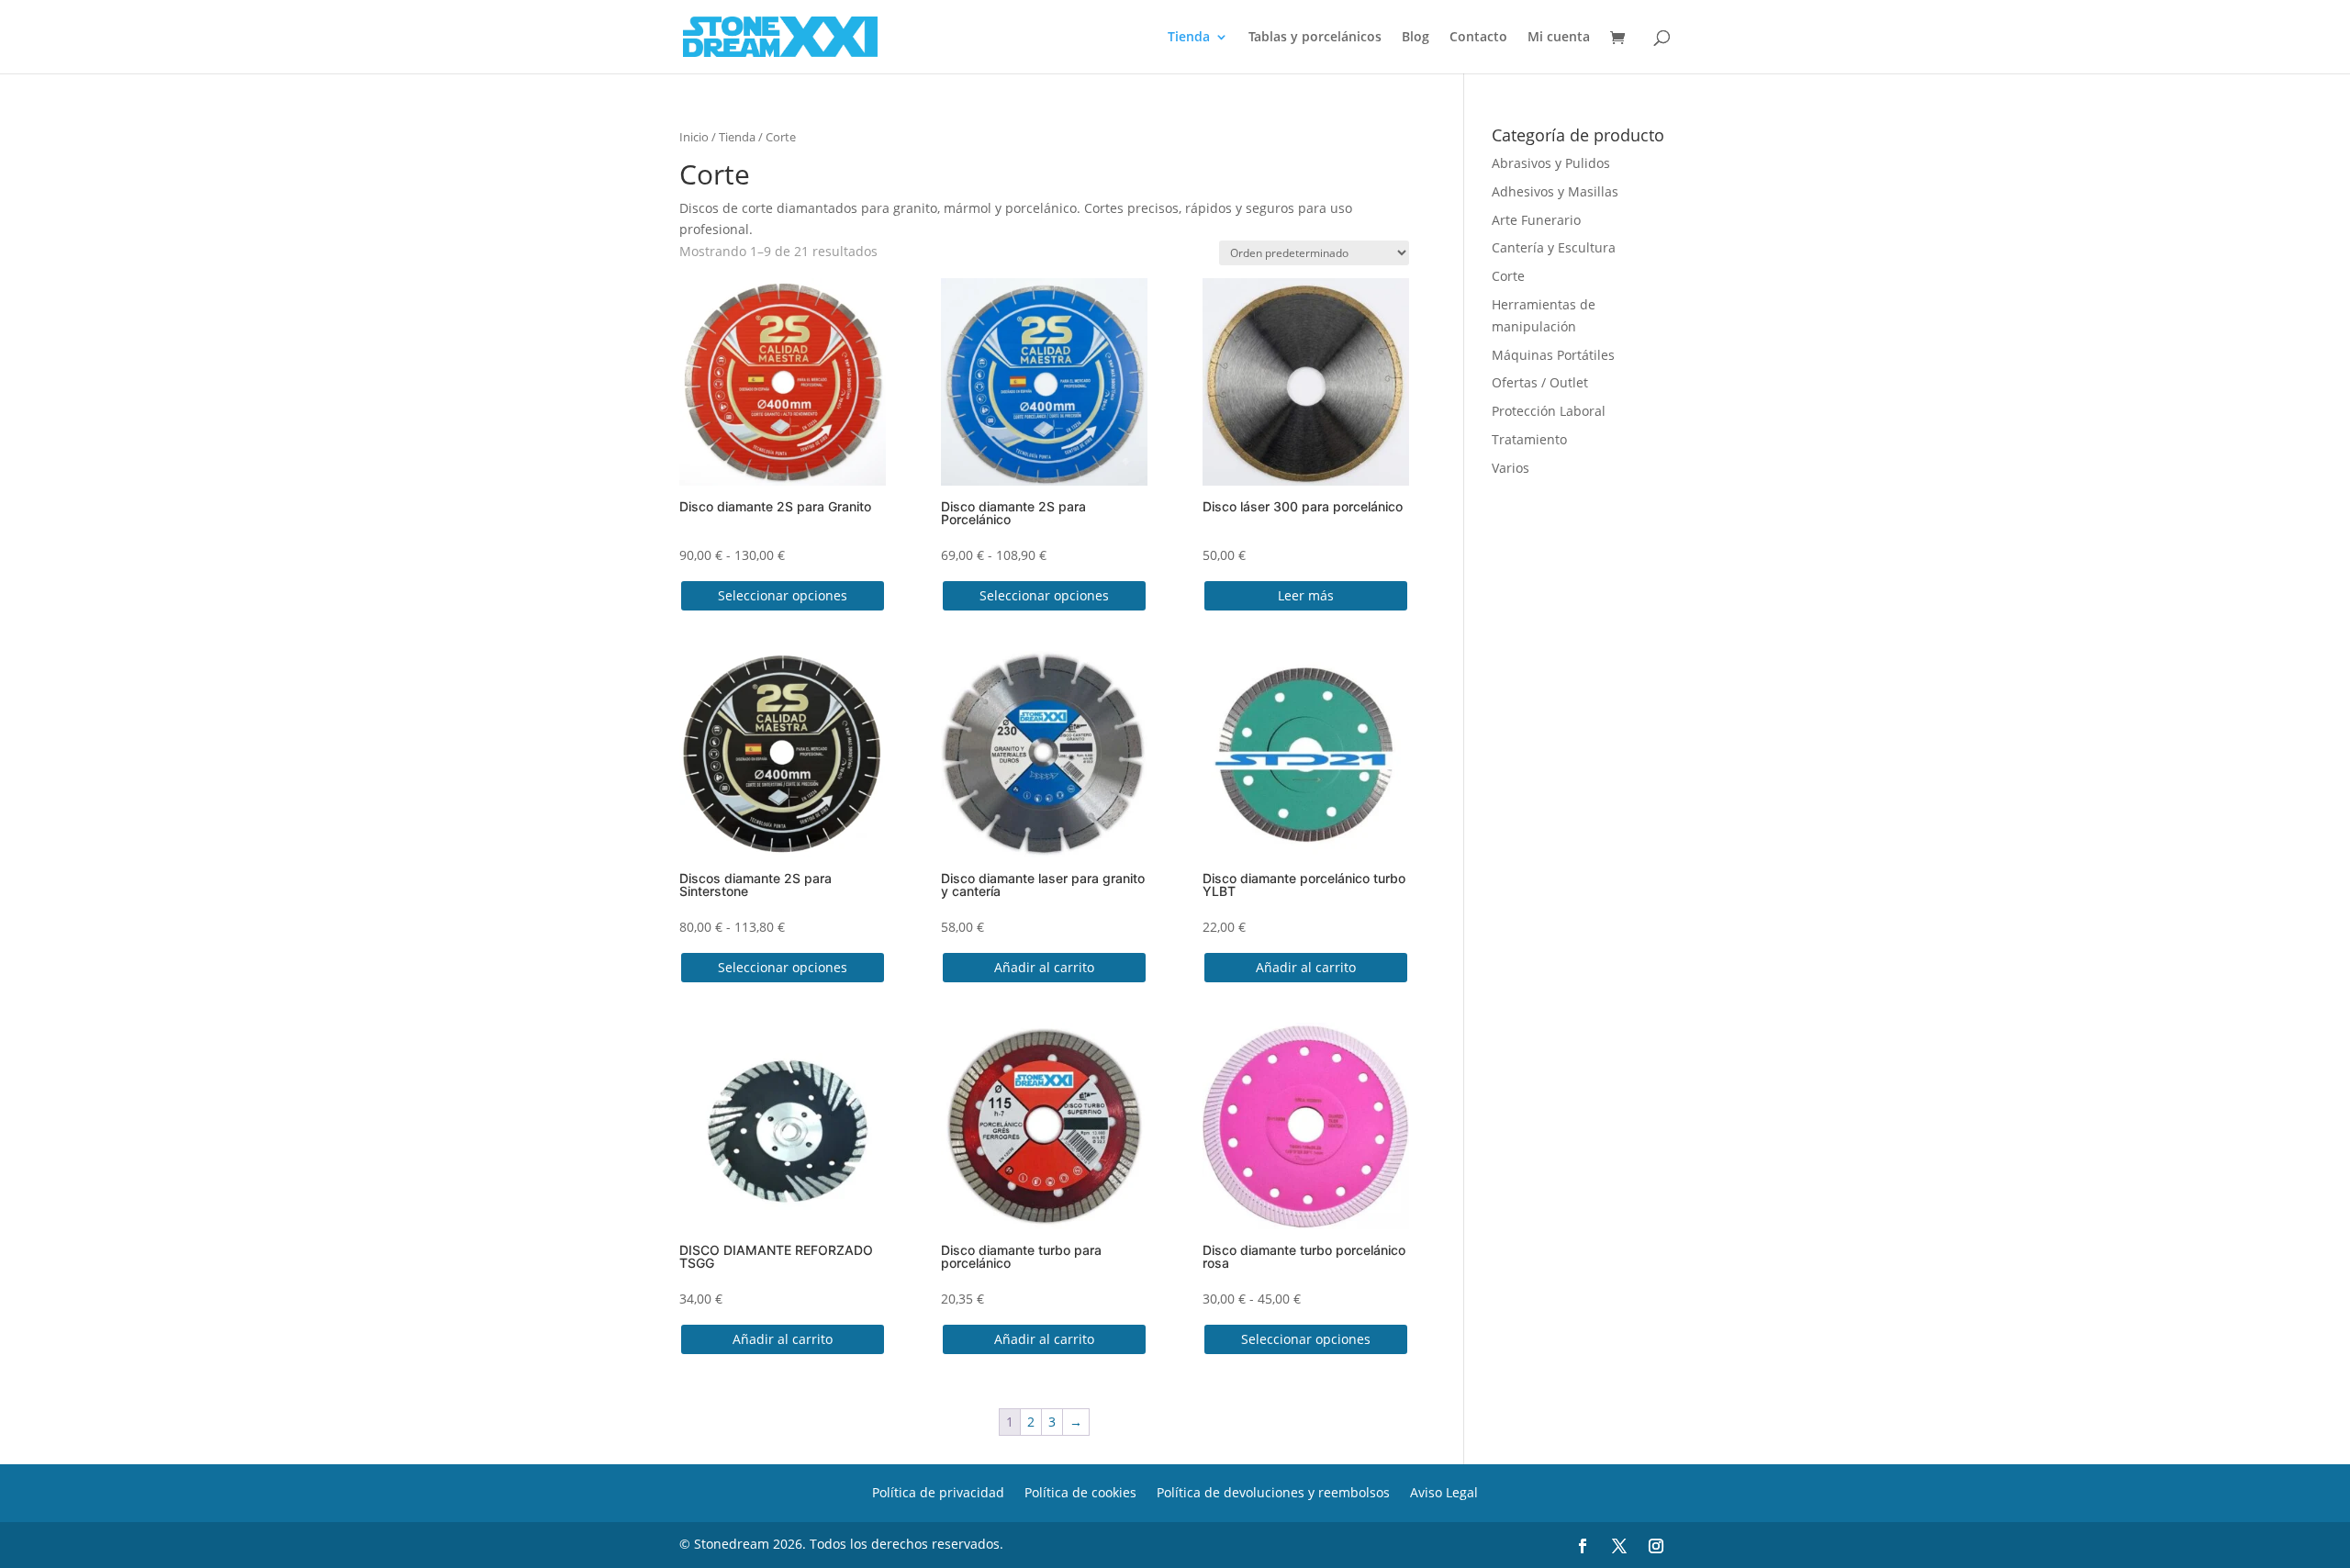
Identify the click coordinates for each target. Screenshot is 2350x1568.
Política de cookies (1080, 1491)
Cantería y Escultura (1554, 247)
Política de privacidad (938, 1491)
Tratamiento (1529, 439)
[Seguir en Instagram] (1656, 1546)
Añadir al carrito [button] (1044, 967)
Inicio (694, 137)
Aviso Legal (1444, 1491)
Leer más (1306, 595)
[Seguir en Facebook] (1583, 1546)
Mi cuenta (1559, 38)
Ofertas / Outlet (1540, 382)
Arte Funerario (1536, 220)
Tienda (1189, 38)
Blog (1416, 38)
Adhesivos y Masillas (1555, 191)
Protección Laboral (1549, 411)
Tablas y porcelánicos (1315, 38)
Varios (1511, 468)
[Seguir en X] (1619, 1546)
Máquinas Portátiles (1553, 355)
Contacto (1478, 38)
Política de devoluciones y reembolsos (1273, 1491)
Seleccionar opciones (783, 595)
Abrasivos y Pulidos (1551, 163)
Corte (1508, 276)
